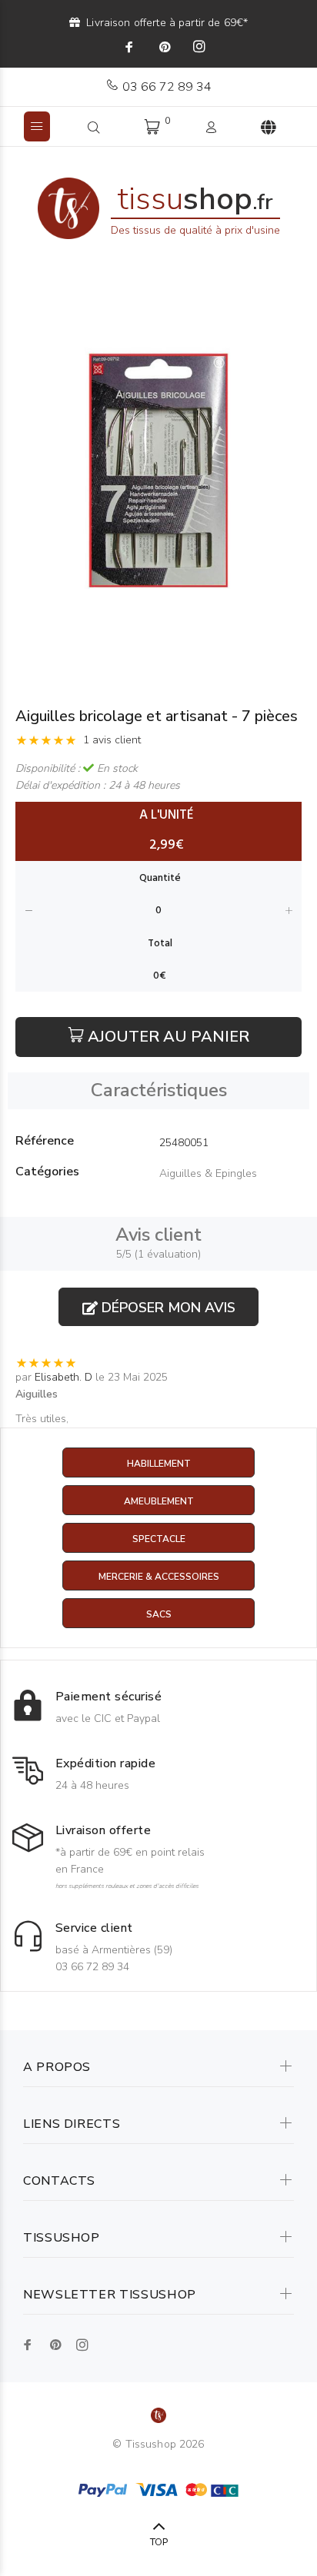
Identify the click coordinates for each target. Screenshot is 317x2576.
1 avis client (112, 740)
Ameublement (159, 1501)
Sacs (159, 1614)
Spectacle (159, 1539)
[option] (158, 470)
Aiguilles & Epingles (208, 1173)
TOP (159, 2542)
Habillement (159, 1464)
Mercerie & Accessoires (159, 1577)
